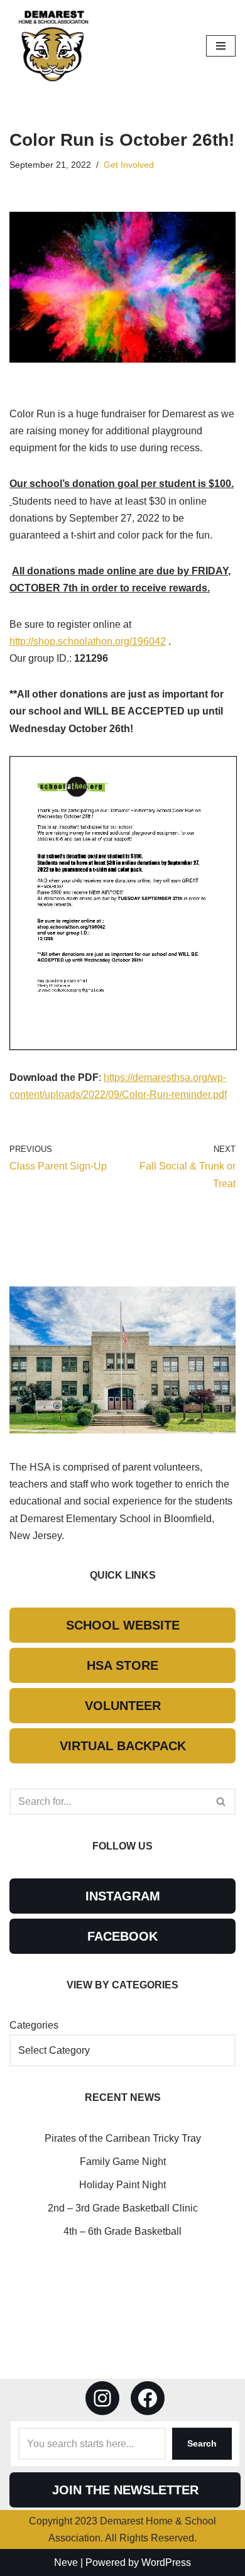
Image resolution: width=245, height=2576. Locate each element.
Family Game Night (123, 2162)
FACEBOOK (122, 1936)
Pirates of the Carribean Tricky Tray (123, 2138)
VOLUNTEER (123, 1706)
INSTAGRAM (123, 1896)
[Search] (221, 1802)
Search (202, 2443)
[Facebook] (148, 2398)
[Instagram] (102, 2398)
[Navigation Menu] (221, 46)
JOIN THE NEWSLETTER (125, 2490)
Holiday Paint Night (122, 2185)
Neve (66, 2562)
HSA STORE (122, 1665)
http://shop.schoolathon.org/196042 (88, 641)
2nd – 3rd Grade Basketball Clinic (123, 2208)
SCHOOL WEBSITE (123, 1625)
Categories (34, 2025)
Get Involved (129, 165)
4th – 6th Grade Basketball (122, 2231)
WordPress (166, 2562)
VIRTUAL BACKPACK (123, 1746)
